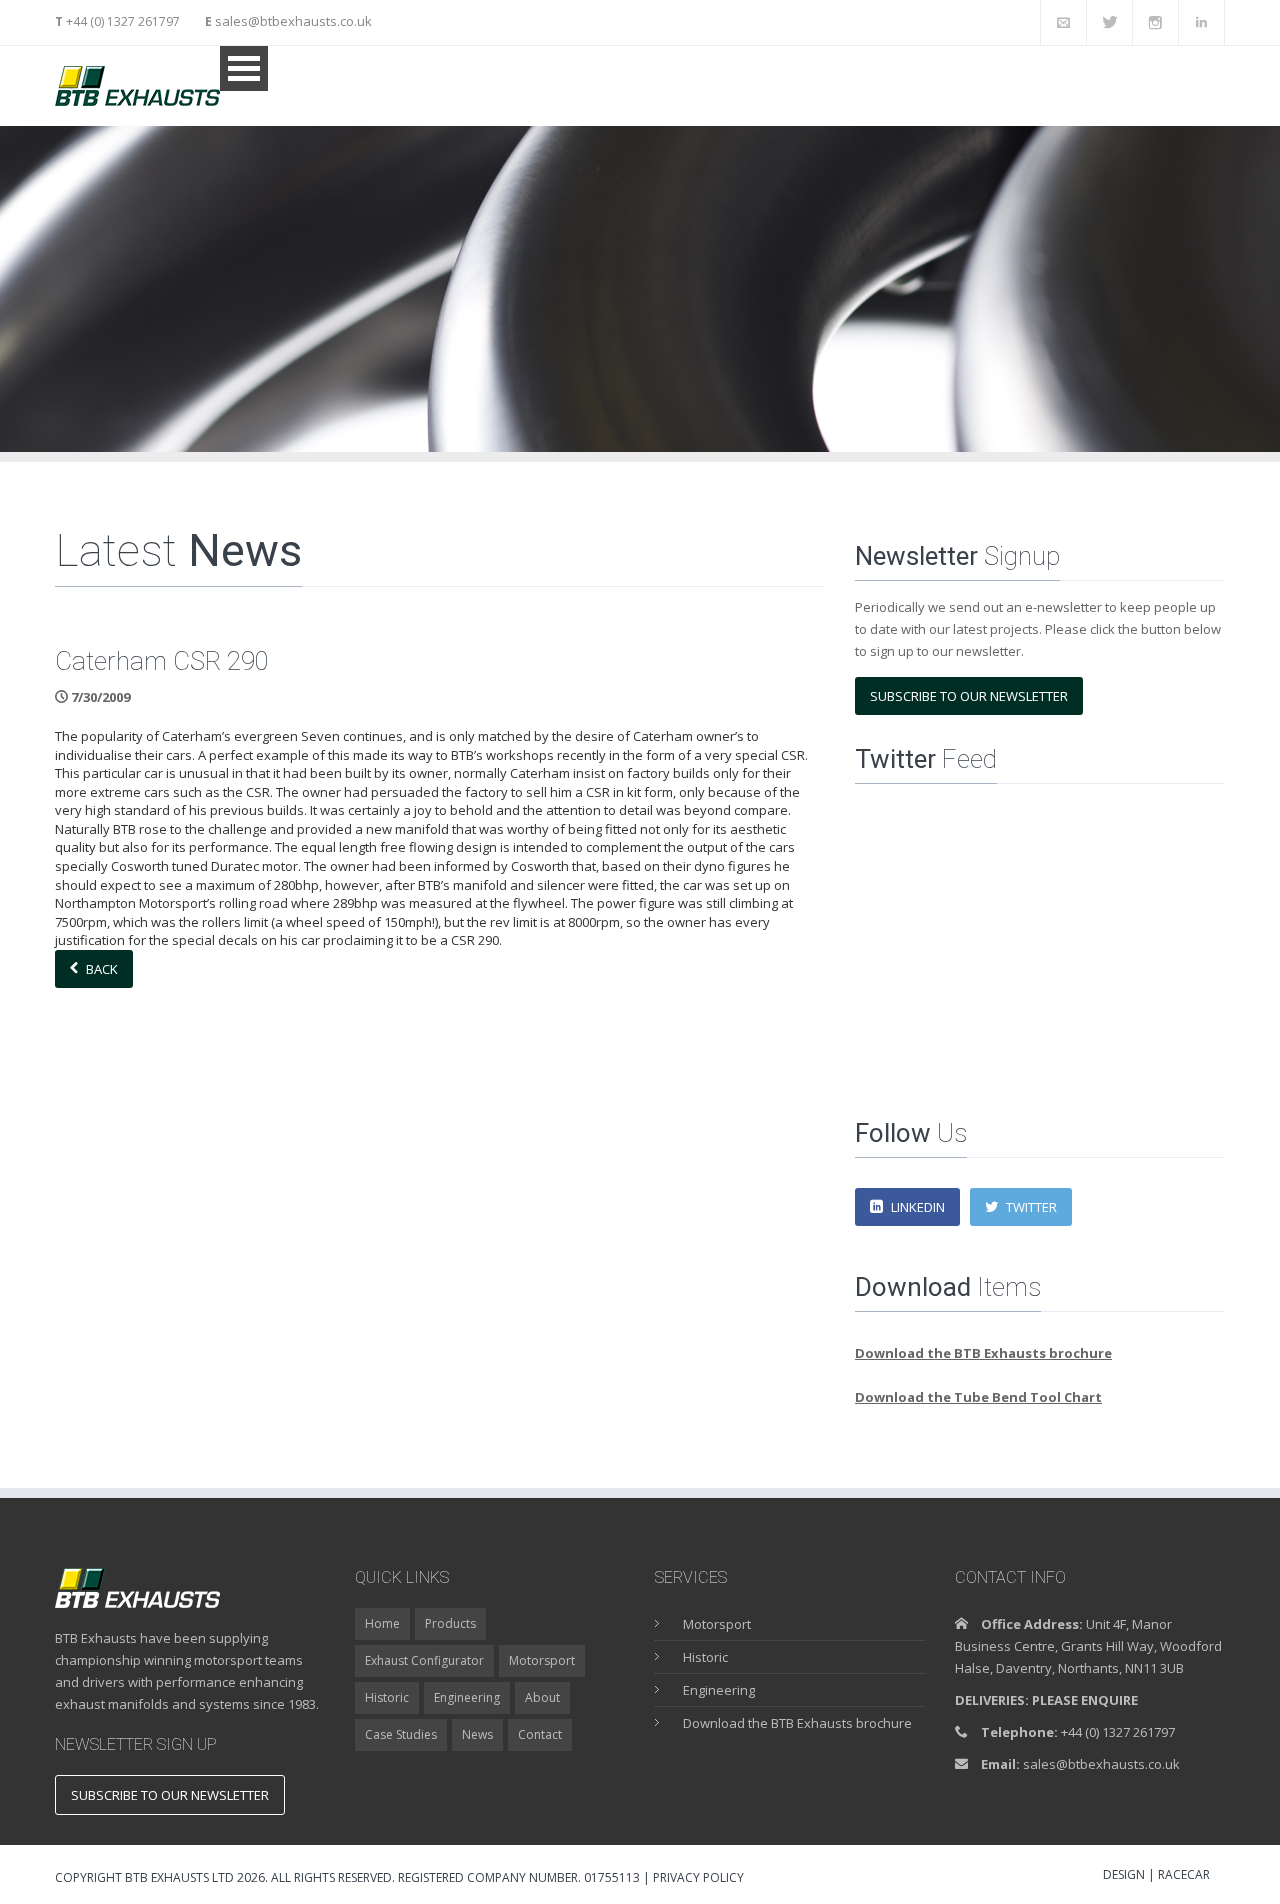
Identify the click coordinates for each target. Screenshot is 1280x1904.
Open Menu (244, 68)
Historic (387, 1697)
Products (450, 1623)
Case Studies (401, 1734)
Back (102, 969)
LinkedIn (918, 1207)
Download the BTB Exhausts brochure (797, 1723)
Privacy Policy (698, 1877)
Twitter (1031, 1207)
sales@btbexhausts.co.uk (292, 21)
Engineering (467, 1697)
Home (382, 1623)
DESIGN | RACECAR (1156, 1876)
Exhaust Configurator (424, 1660)
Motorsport (542, 1660)
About (542, 1697)
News (477, 1734)
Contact (540, 1734)
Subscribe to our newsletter (969, 696)
